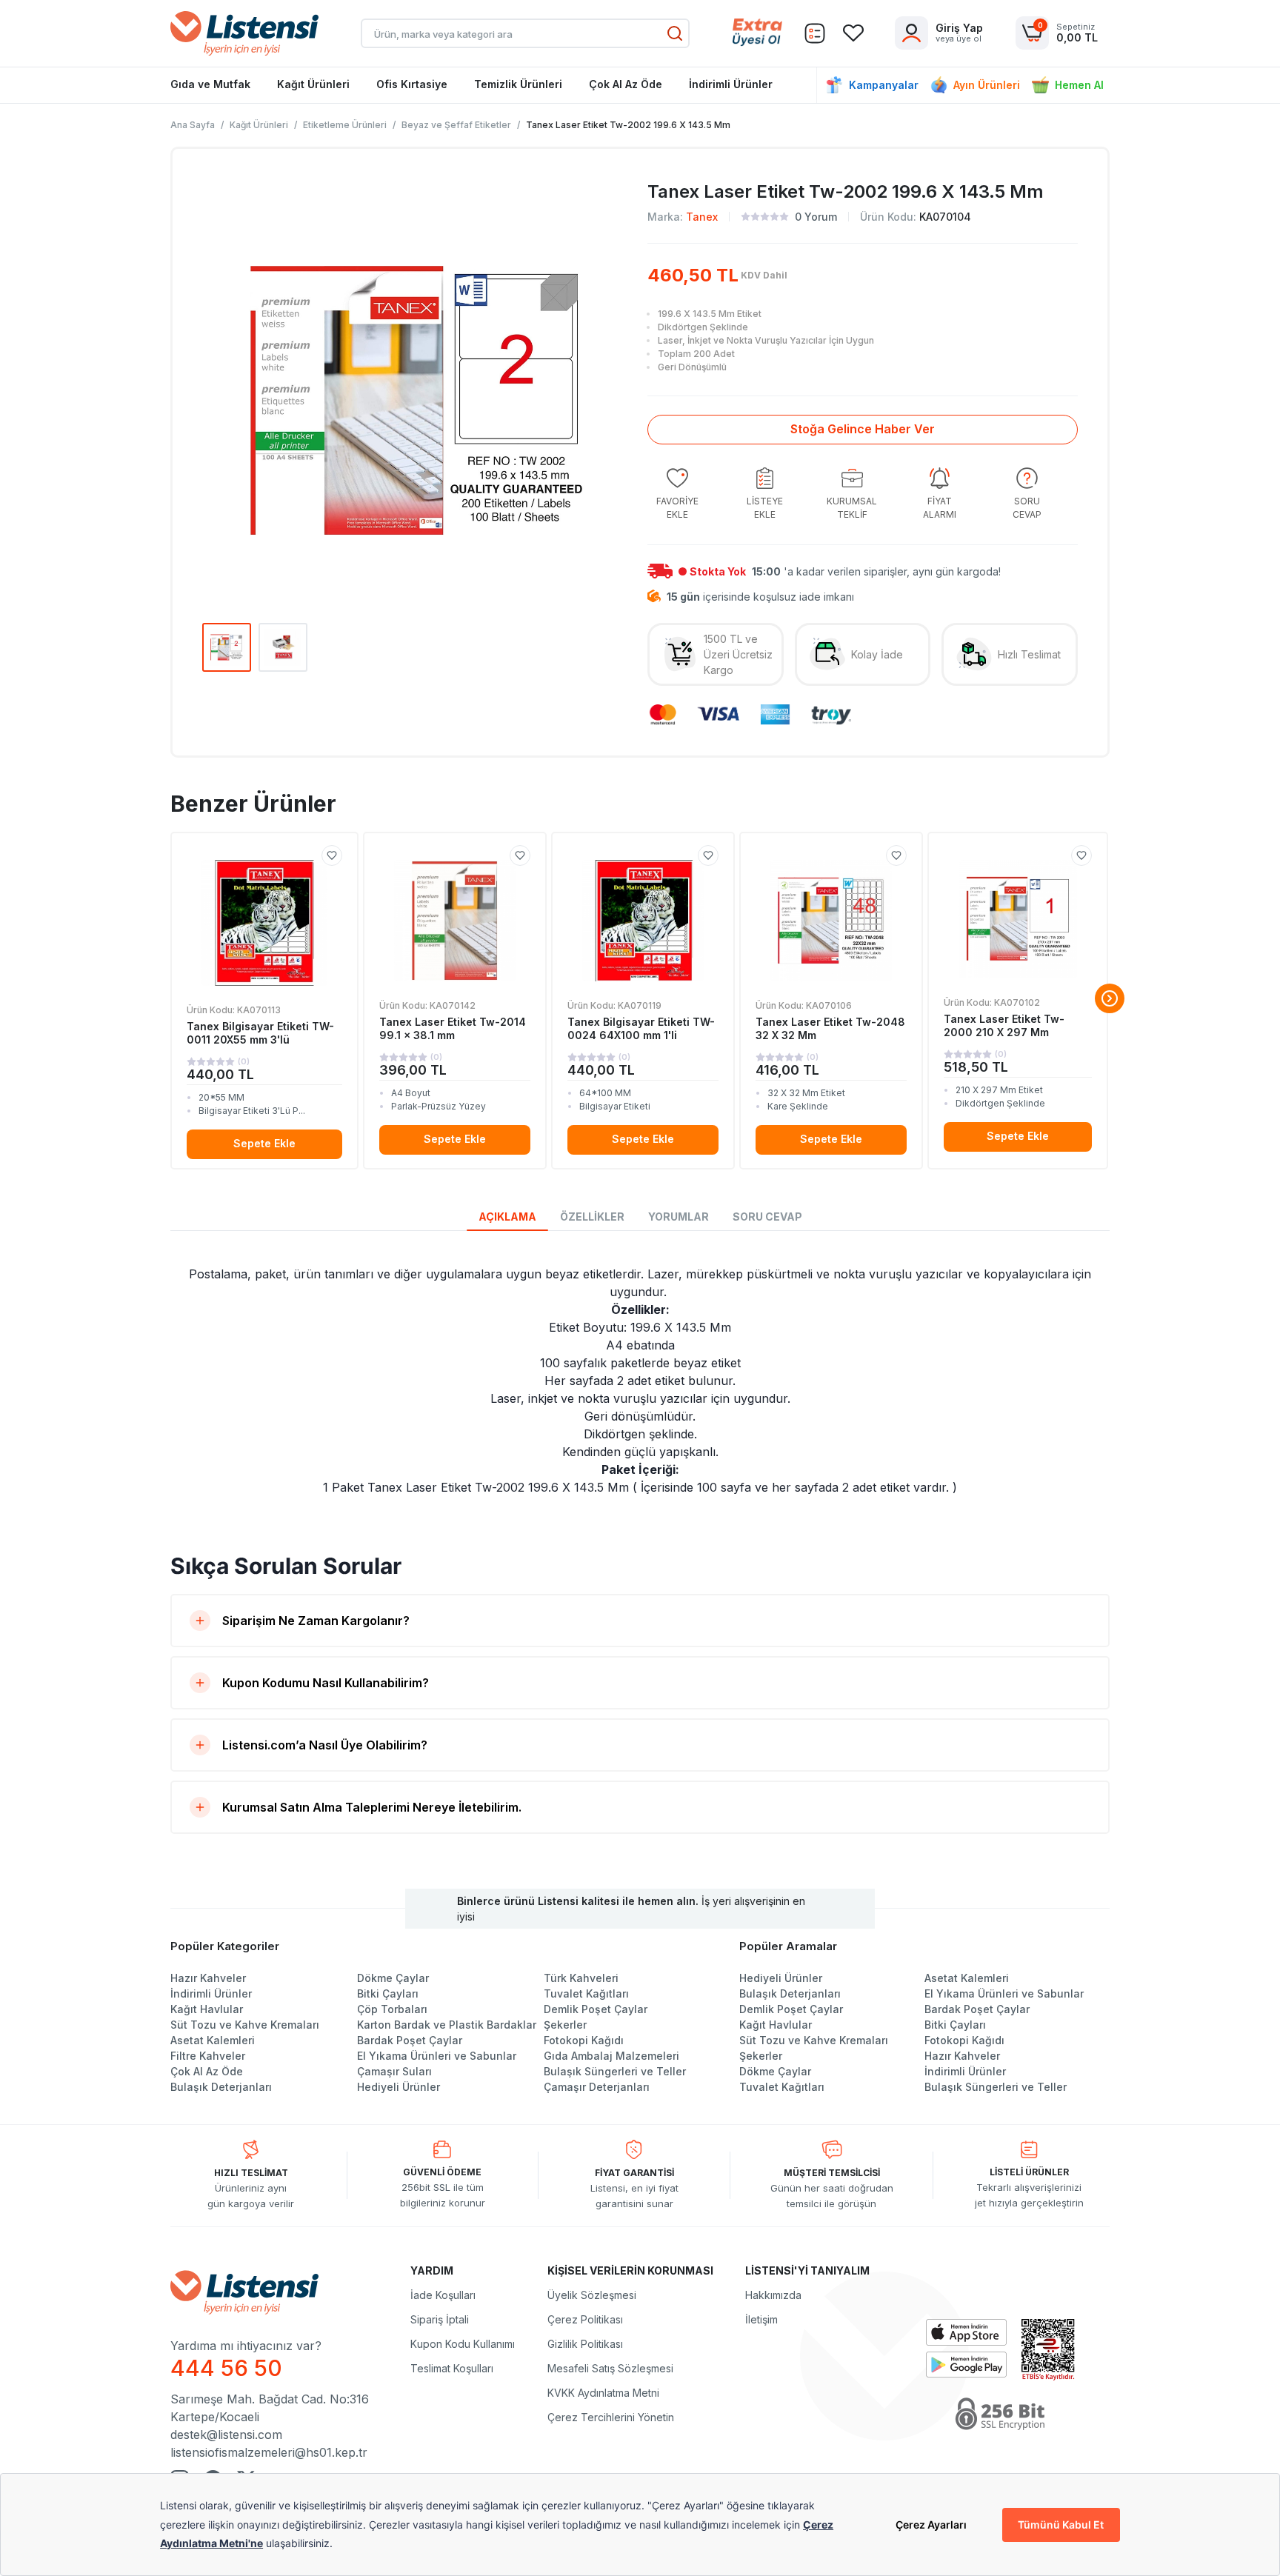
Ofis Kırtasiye (412, 84)
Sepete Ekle (264, 1143)
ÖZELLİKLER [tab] (592, 1217)
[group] (677, 494)
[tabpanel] (640, 1381)
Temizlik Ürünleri (518, 84)
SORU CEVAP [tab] (767, 1217)
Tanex (702, 217)
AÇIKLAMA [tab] (507, 1217)
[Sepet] (815, 33)
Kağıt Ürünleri (313, 84)
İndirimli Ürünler (731, 84)
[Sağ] (1110, 998)
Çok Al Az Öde (626, 84)
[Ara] (675, 33)
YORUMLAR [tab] (679, 1217)
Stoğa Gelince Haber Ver (863, 429)
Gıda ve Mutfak (210, 84)
